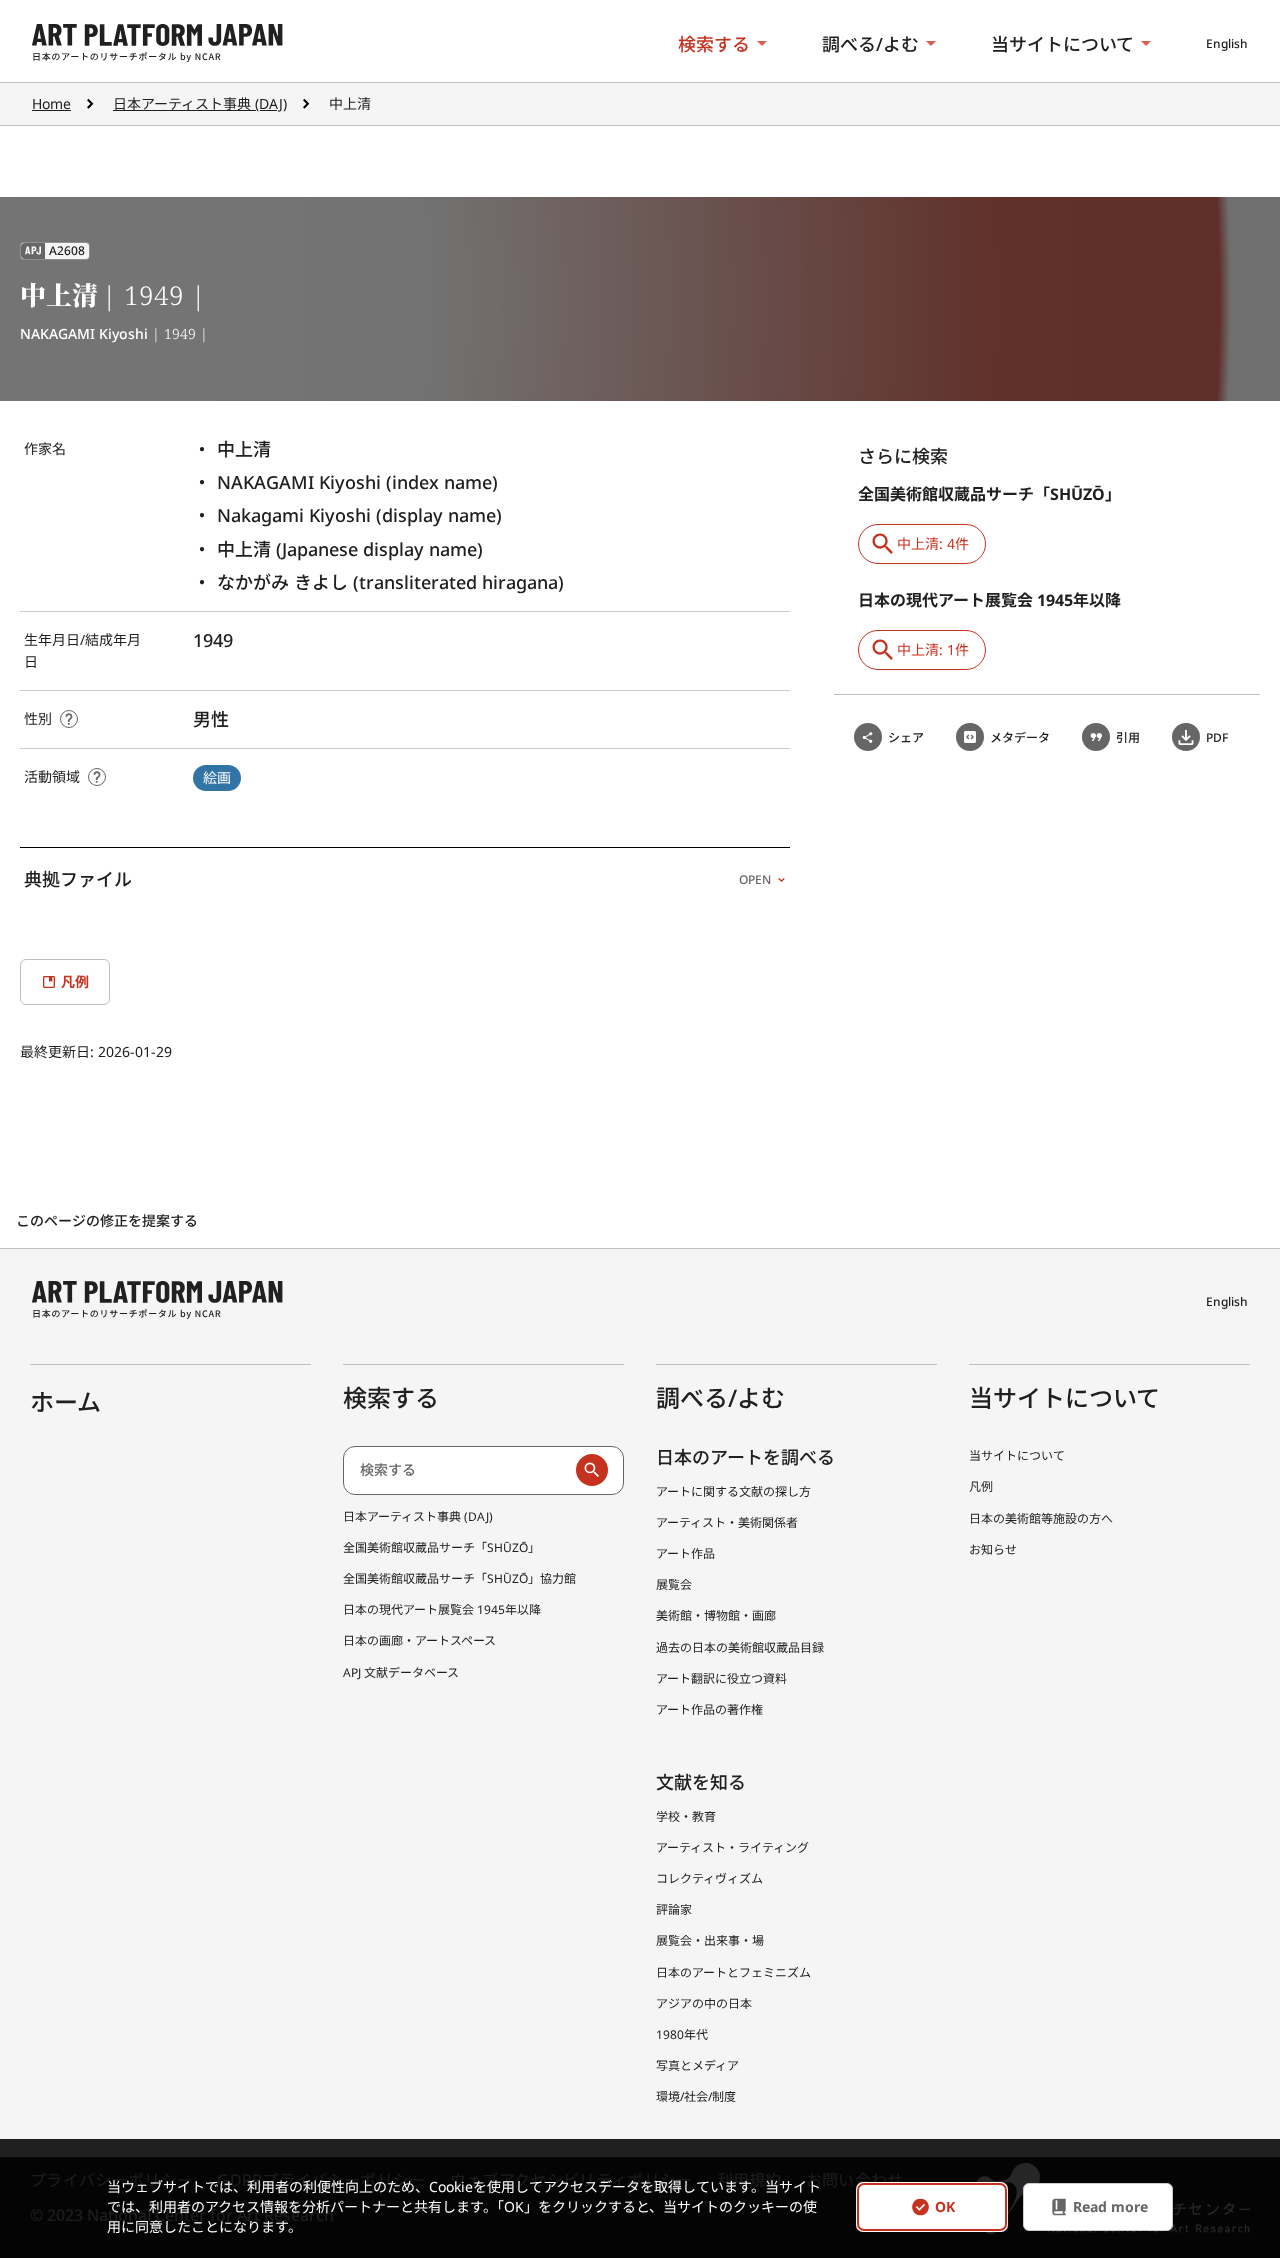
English (1227, 43)
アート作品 (685, 1553)
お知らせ (993, 1549)
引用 (1128, 737)
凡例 (981, 1486)
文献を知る (701, 1782)
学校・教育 (686, 1816)
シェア (906, 737)
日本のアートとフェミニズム (733, 1972)
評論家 (674, 1909)
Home (51, 103)
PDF (1217, 737)
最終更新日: (59, 1051)
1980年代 (682, 2034)
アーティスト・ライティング (732, 1847)
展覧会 (674, 1584)
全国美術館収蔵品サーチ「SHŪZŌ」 (441, 1547)
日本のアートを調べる (745, 1457)
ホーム (65, 1401)
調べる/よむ (870, 44)
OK (945, 2207)
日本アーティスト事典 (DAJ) (200, 103)
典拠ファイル (397, 879)
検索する (714, 44)
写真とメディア (697, 2065)
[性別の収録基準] (69, 719)
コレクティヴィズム (709, 1878)
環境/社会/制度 (696, 2096)
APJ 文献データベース (401, 1672)
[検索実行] (592, 1470)
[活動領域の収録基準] (97, 777)
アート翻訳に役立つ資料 (721, 1678)
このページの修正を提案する (109, 1220)
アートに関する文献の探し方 (733, 1491)
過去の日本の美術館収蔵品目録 (740, 1647)
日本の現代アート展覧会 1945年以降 (442, 1609)
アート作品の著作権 (709, 1709)
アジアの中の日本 (704, 2003)
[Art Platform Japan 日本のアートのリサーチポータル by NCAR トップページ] (157, 43)
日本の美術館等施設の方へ (1041, 1518)
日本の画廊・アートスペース (419, 1640)
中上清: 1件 (933, 649)
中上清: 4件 (933, 543)
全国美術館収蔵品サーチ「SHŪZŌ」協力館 (459, 1578)
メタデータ (1020, 737)
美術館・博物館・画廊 (716, 1615)
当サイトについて (1062, 44)
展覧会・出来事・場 (710, 1940)
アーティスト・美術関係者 (727, 1522)
